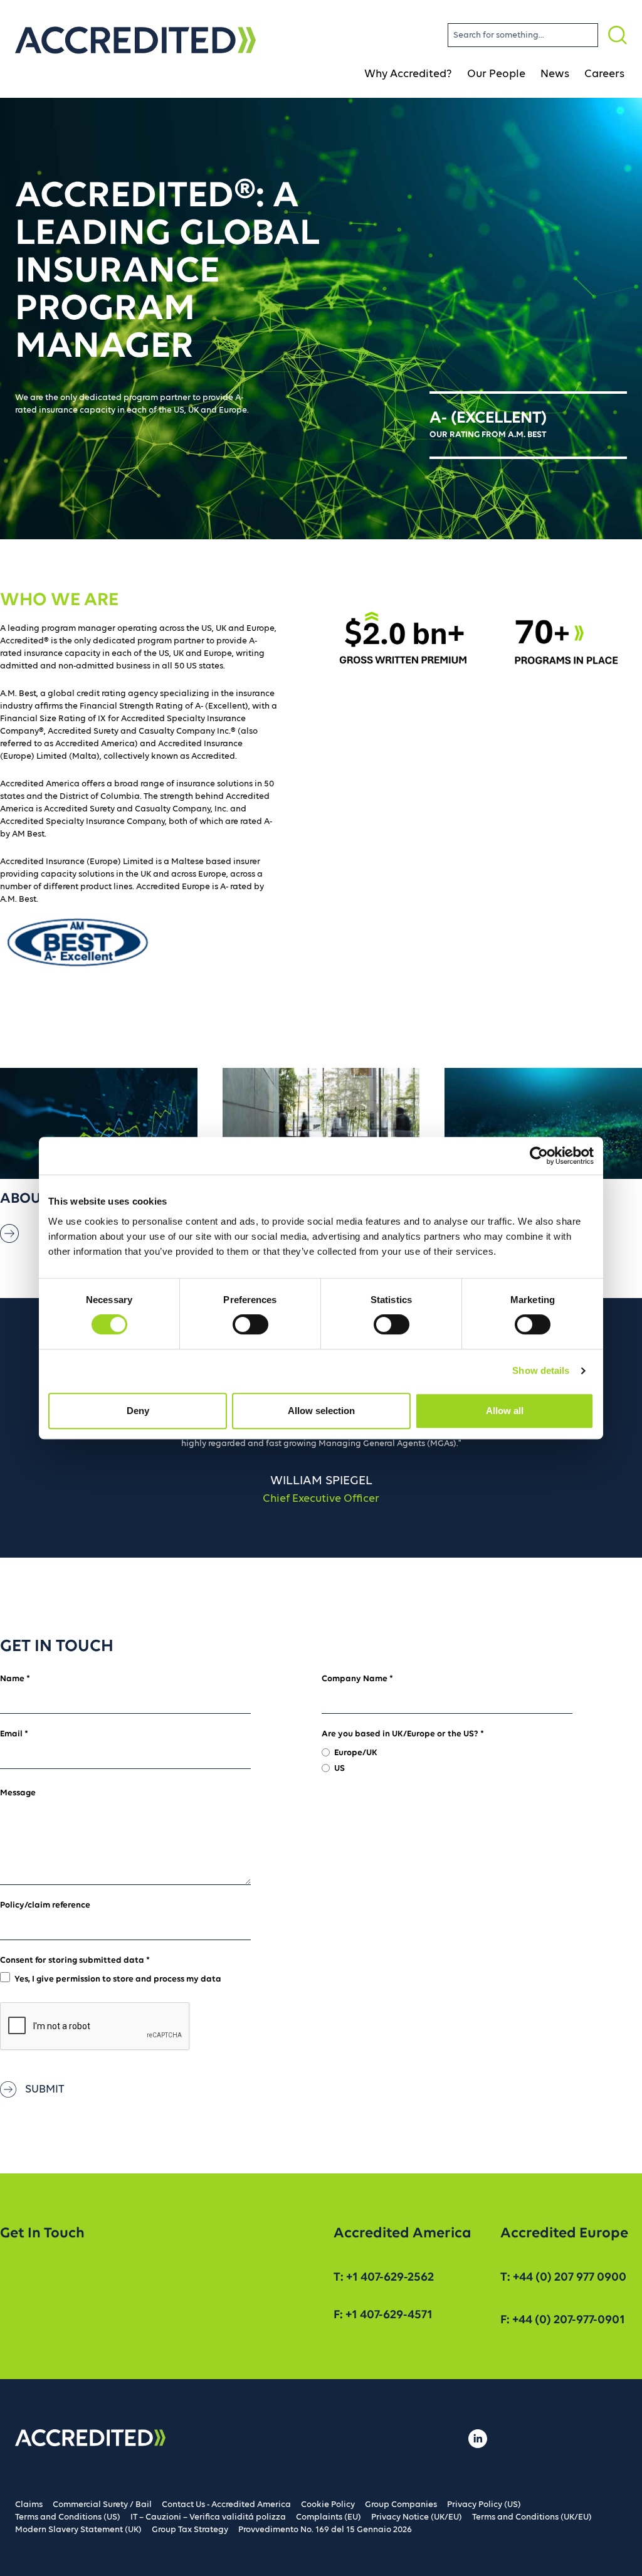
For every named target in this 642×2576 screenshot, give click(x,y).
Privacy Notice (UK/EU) (417, 2517)
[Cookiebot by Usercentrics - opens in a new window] (539, 1156)
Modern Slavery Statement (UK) (78, 2530)
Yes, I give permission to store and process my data (118, 1979)
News (555, 74)
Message (18, 1793)
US (339, 1769)
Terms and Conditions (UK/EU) (532, 2517)
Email (14, 1734)
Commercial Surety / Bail (102, 2505)
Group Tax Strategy (190, 2530)
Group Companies (401, 2505)
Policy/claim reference (45, 1905)
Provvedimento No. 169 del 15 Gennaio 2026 (325, 2530)
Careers (604, 74)
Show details (541, 1370)
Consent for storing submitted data (75, 1961)
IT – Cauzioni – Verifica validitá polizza (208, 2517)
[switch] (250, 1324)
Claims (29, 2505)
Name (15, 1679)
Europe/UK (356, 1753)
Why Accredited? (408, 74)
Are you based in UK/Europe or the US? (403, 1734)
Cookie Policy (328, 2505)
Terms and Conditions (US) (68, 2517)
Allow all (505, 1411)
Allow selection (321, 1411)
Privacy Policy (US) (484, 2505)
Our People (496, 74)
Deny (138, 1411)
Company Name (357, 1679)
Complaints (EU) (329, 2517)
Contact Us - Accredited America (226, 2505)
